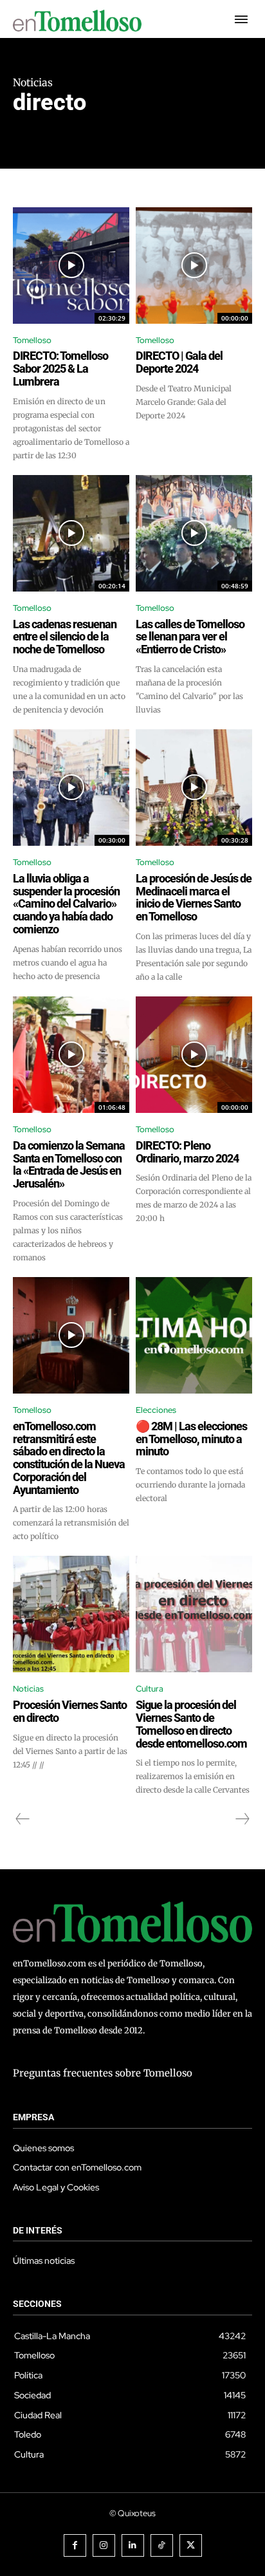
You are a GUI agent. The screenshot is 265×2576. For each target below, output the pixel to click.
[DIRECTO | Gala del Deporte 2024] (194, 266)
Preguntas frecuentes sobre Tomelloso (103, 2073)
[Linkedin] (133, 2545)
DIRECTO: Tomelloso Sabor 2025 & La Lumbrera (60, 369)
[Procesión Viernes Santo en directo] (71, 1614)
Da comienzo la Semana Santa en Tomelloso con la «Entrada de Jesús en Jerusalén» (69, 1164)
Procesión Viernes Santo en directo (70, 1711)
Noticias (28, 1689)
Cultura (150, 1689)
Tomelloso (32, 340)
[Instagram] (104, 2545)
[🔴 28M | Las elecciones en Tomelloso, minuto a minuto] (194, 1335)
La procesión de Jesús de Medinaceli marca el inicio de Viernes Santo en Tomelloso (194, 897)
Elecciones (156, 1410)
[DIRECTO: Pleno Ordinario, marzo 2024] (194, 1055)
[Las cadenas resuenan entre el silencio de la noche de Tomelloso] (71, 533)
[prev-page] (23, 1819)
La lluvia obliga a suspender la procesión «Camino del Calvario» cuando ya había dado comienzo (66, 904)
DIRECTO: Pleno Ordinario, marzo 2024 (187, 1152)
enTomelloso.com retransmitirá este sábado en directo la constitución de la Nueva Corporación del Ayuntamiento (69, 1458)
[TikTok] (162, 2545)
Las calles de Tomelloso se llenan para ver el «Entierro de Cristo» (190, 637)
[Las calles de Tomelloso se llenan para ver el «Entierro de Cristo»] (194, 533)
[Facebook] (75, 2545)
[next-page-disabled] (242, 1819)
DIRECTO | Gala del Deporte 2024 (179, 362)
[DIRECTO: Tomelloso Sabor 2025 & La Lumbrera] (71, 266)
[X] (191, 2545)
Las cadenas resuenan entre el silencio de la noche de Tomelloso (65, 637)
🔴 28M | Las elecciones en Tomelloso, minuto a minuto (191, 1439)
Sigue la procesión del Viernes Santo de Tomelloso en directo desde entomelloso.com (191, 1724)
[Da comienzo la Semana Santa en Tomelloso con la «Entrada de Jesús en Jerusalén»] (71, 1055)
